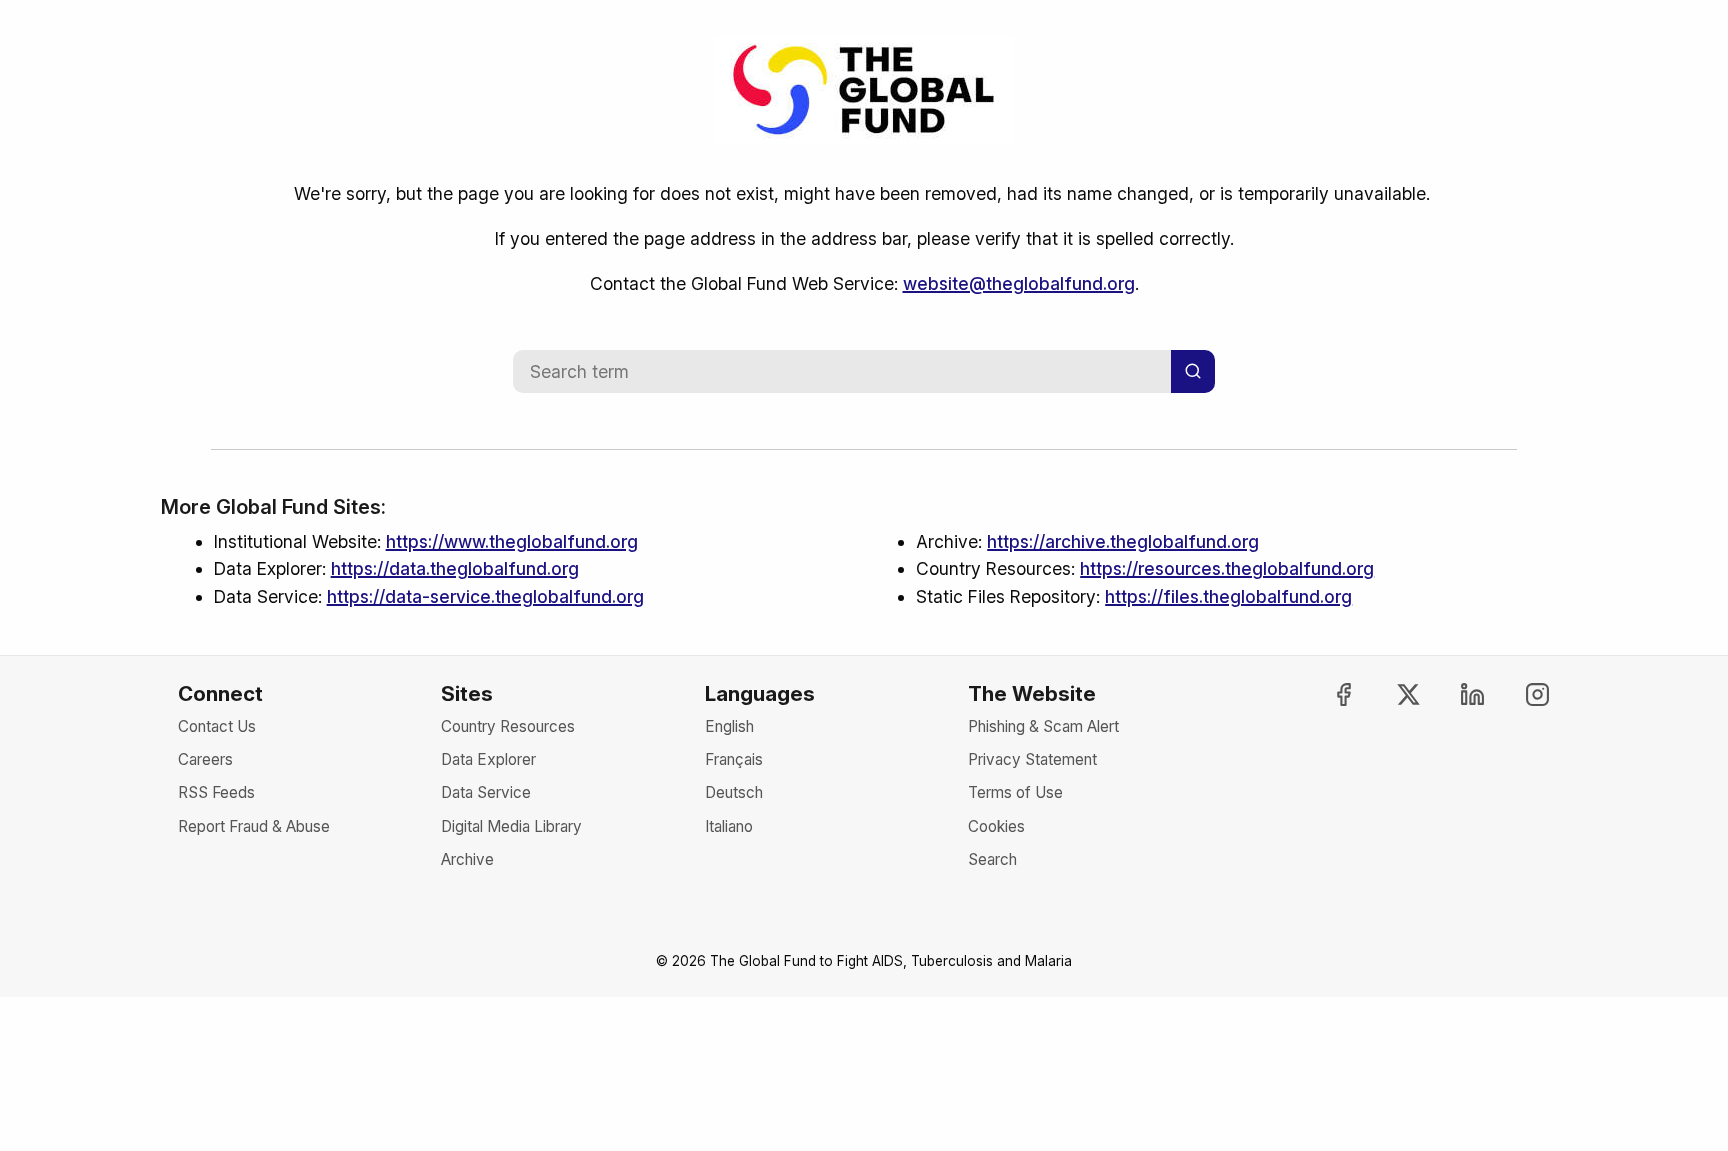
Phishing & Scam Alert (1043, 726)
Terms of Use (1015, 792)
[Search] (1193, 371)
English (729, 726)
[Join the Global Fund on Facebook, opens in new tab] (1326, 694)
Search (992, 859)
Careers (205, 759)
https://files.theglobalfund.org (1228, 596)
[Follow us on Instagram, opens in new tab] (1520, 694)
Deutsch (734, 792)
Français (734, 759)
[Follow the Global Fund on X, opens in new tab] (1391, 694)
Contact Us (217, 726)
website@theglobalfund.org (1019, 283)
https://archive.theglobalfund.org (1123, 541)
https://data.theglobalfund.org (455, 568)
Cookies (996, 826)
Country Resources (508, 726)
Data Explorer (488, 759)
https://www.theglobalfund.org (512, 541)
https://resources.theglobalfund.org (1227, 568)
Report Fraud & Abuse (254, 826)
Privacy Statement (1032, 759)
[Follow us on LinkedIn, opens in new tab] (1456, 694)
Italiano (729, 826)
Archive (467, 859)
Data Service (486, 792)
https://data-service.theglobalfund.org (485, 596)
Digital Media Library (511, 826)
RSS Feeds (216, 792)
